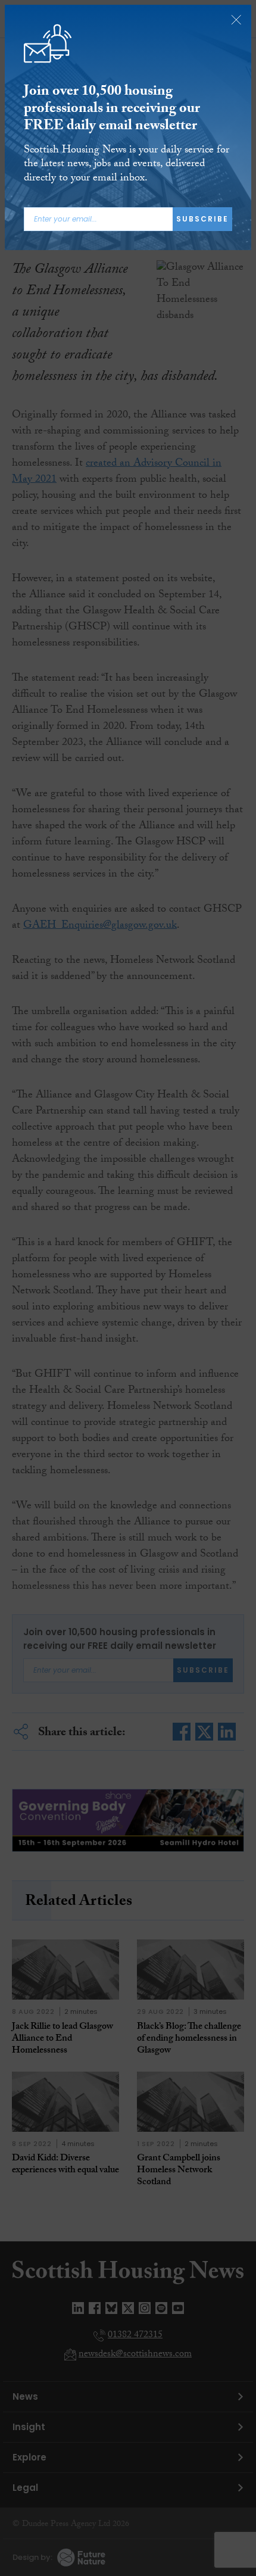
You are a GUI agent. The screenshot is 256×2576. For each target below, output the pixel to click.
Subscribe (202, 219)
